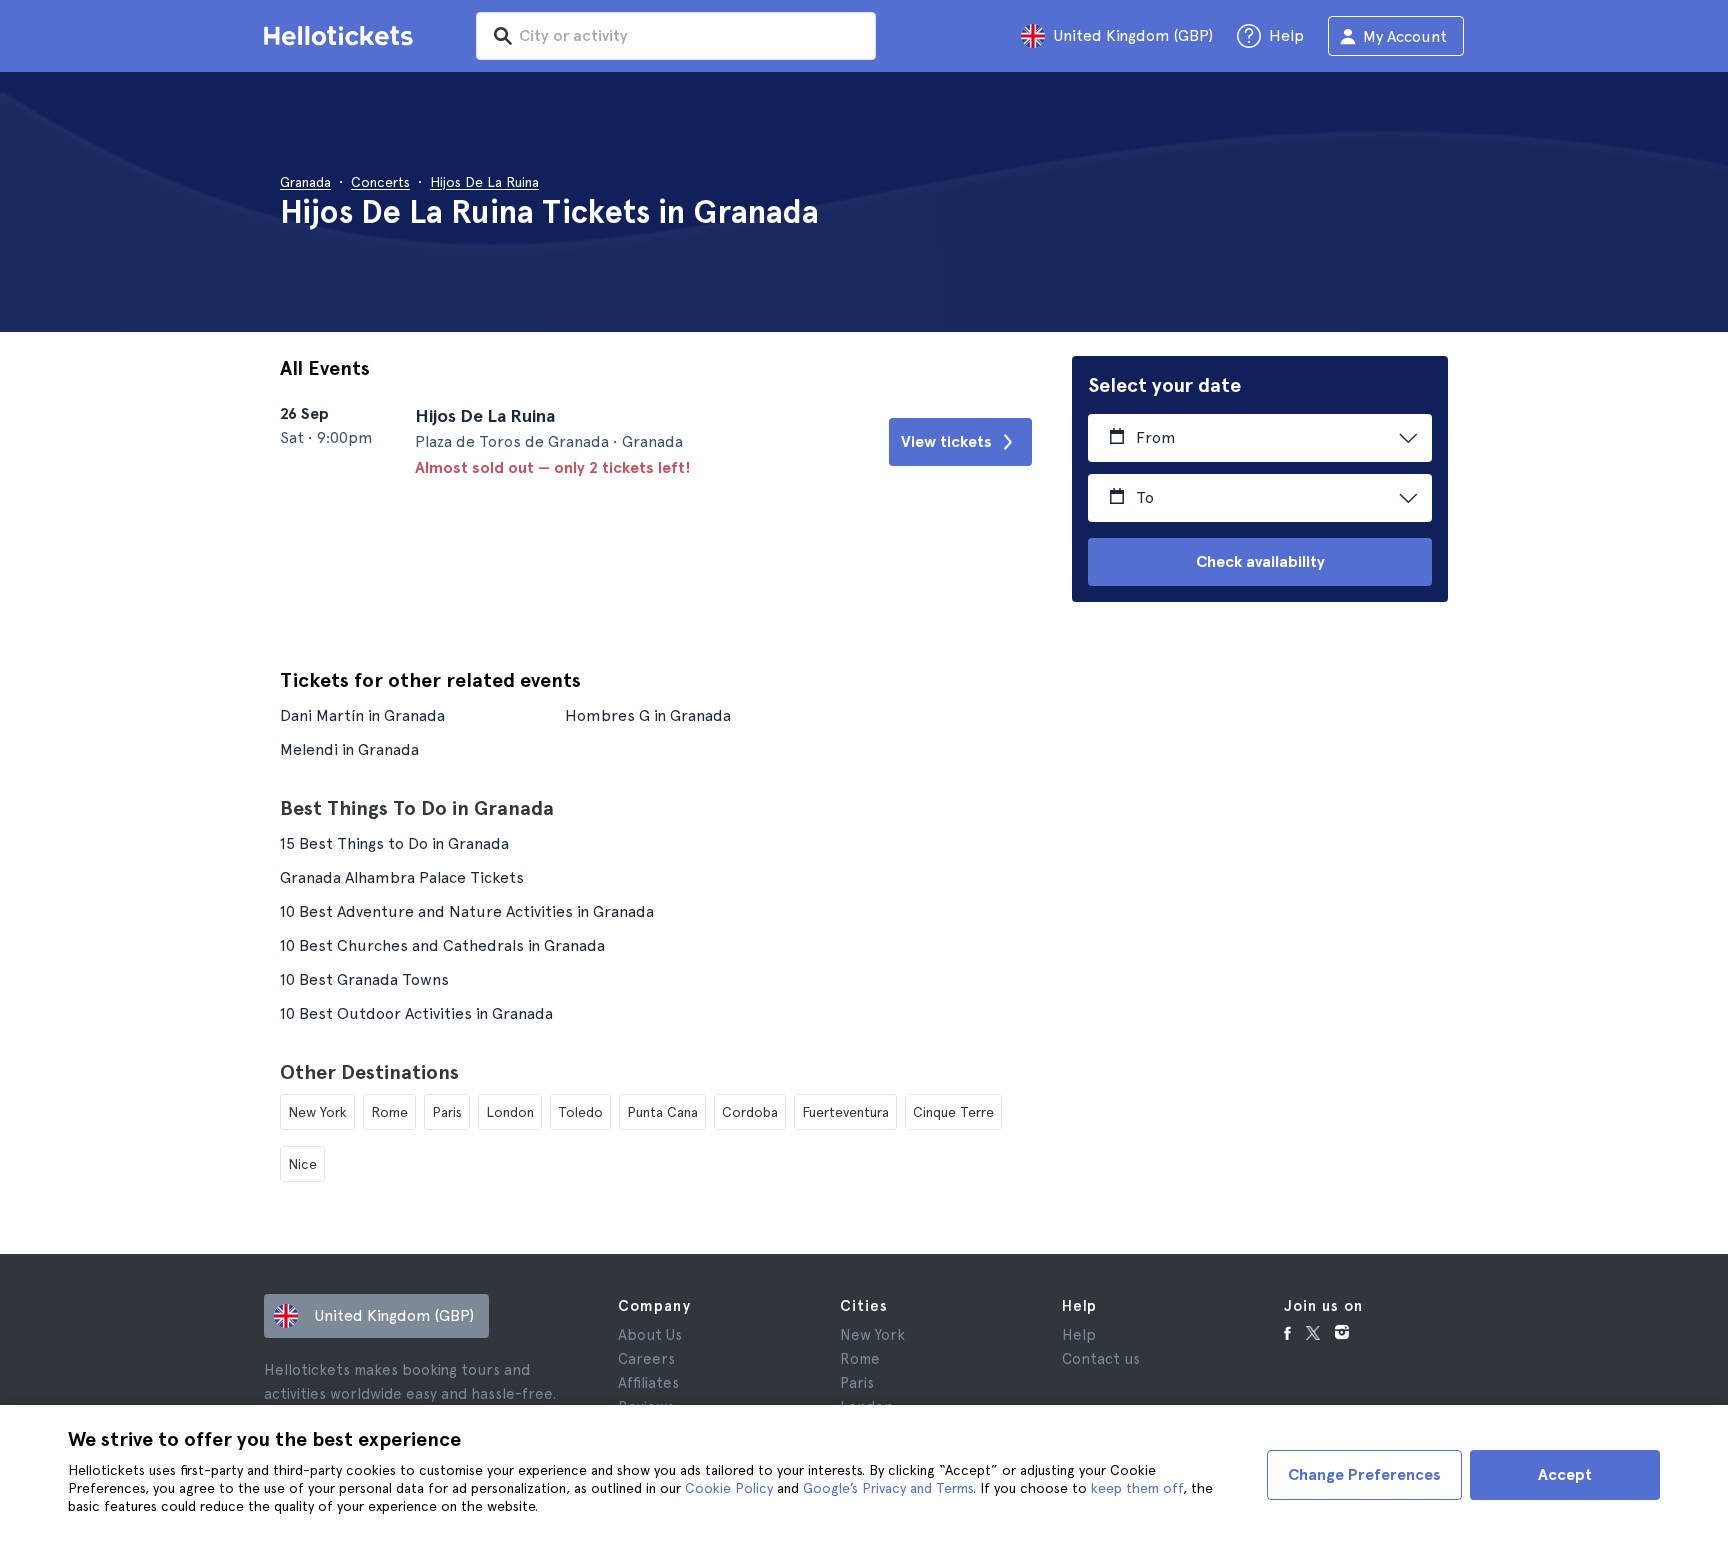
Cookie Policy (729, 1488)
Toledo (580, 1112)
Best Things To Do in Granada (417, 808)
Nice (302, 1164)
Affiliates (648, 1383)
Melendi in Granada (349, 749)
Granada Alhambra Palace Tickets (402, 877)
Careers (646, 1359)
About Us (650, 1335)
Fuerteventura (845, 1112)
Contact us (1101, 1359)
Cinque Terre (953, 1112)
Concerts (380, 182)
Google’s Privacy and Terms (888, 1488)
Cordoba (750, 1112)
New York (317, 1112)
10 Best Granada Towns (364, 979)
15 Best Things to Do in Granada (394, 843)
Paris (447, 1112)
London (510, 1112)
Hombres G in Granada (648, 715)
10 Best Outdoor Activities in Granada (416, 1013)
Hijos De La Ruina (484, 182)
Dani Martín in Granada (362, 715)
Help (1079, 1335)
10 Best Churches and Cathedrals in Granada (442, 945)
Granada (305, 182)
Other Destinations (369, 1072)
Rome (389, 1112)
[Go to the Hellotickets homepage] (342, 36)
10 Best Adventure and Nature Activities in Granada (467, 911)
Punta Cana (662, 1112)
